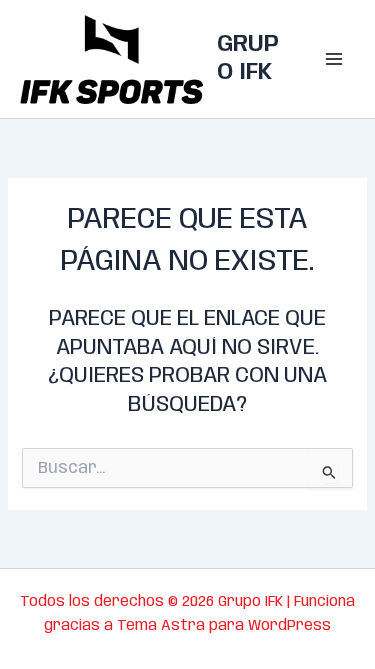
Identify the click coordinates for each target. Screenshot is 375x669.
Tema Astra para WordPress (224, 626)
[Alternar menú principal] (334, 59)
